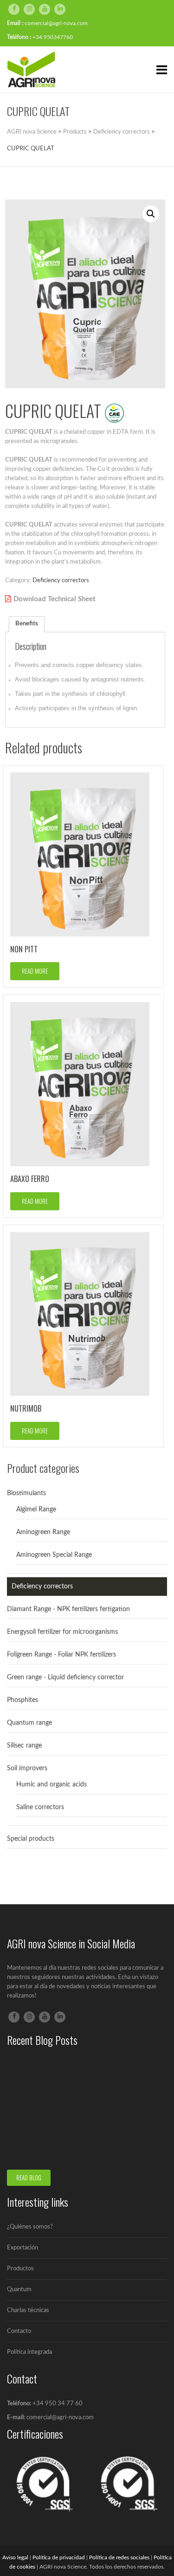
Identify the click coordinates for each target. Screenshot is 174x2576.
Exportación (23, 2248)
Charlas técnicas (28, 2310)
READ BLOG (29, 2178)
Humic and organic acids (52, 1785)
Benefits (27, 624)
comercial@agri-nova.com (56, 23)
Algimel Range (36, 1510)
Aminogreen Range (43, 1532)
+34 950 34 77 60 (58, 2404)
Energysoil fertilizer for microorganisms (62, 1632)
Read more (35, 971)
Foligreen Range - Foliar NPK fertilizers (61, 1655)
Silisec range (24, 1746)
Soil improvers (27, 1768)
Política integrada (29, 2352)
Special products (31, 1839)
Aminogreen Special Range (54, 1555)
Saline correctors (40, 1807)
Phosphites (23, 1700)
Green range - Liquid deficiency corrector (65, 1677)
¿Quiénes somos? (30, 2227)
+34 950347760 (53, 37)
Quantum (19, 2290)
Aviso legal (15, 2557)
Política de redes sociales (119, 2557)
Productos (20, 2269)
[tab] (27, 624)
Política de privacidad (59, 2557)
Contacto (19, 2331)
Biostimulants (26, 1493)
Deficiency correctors (61, 581)
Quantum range (29, 1723)
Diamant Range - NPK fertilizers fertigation (68, 1609)
